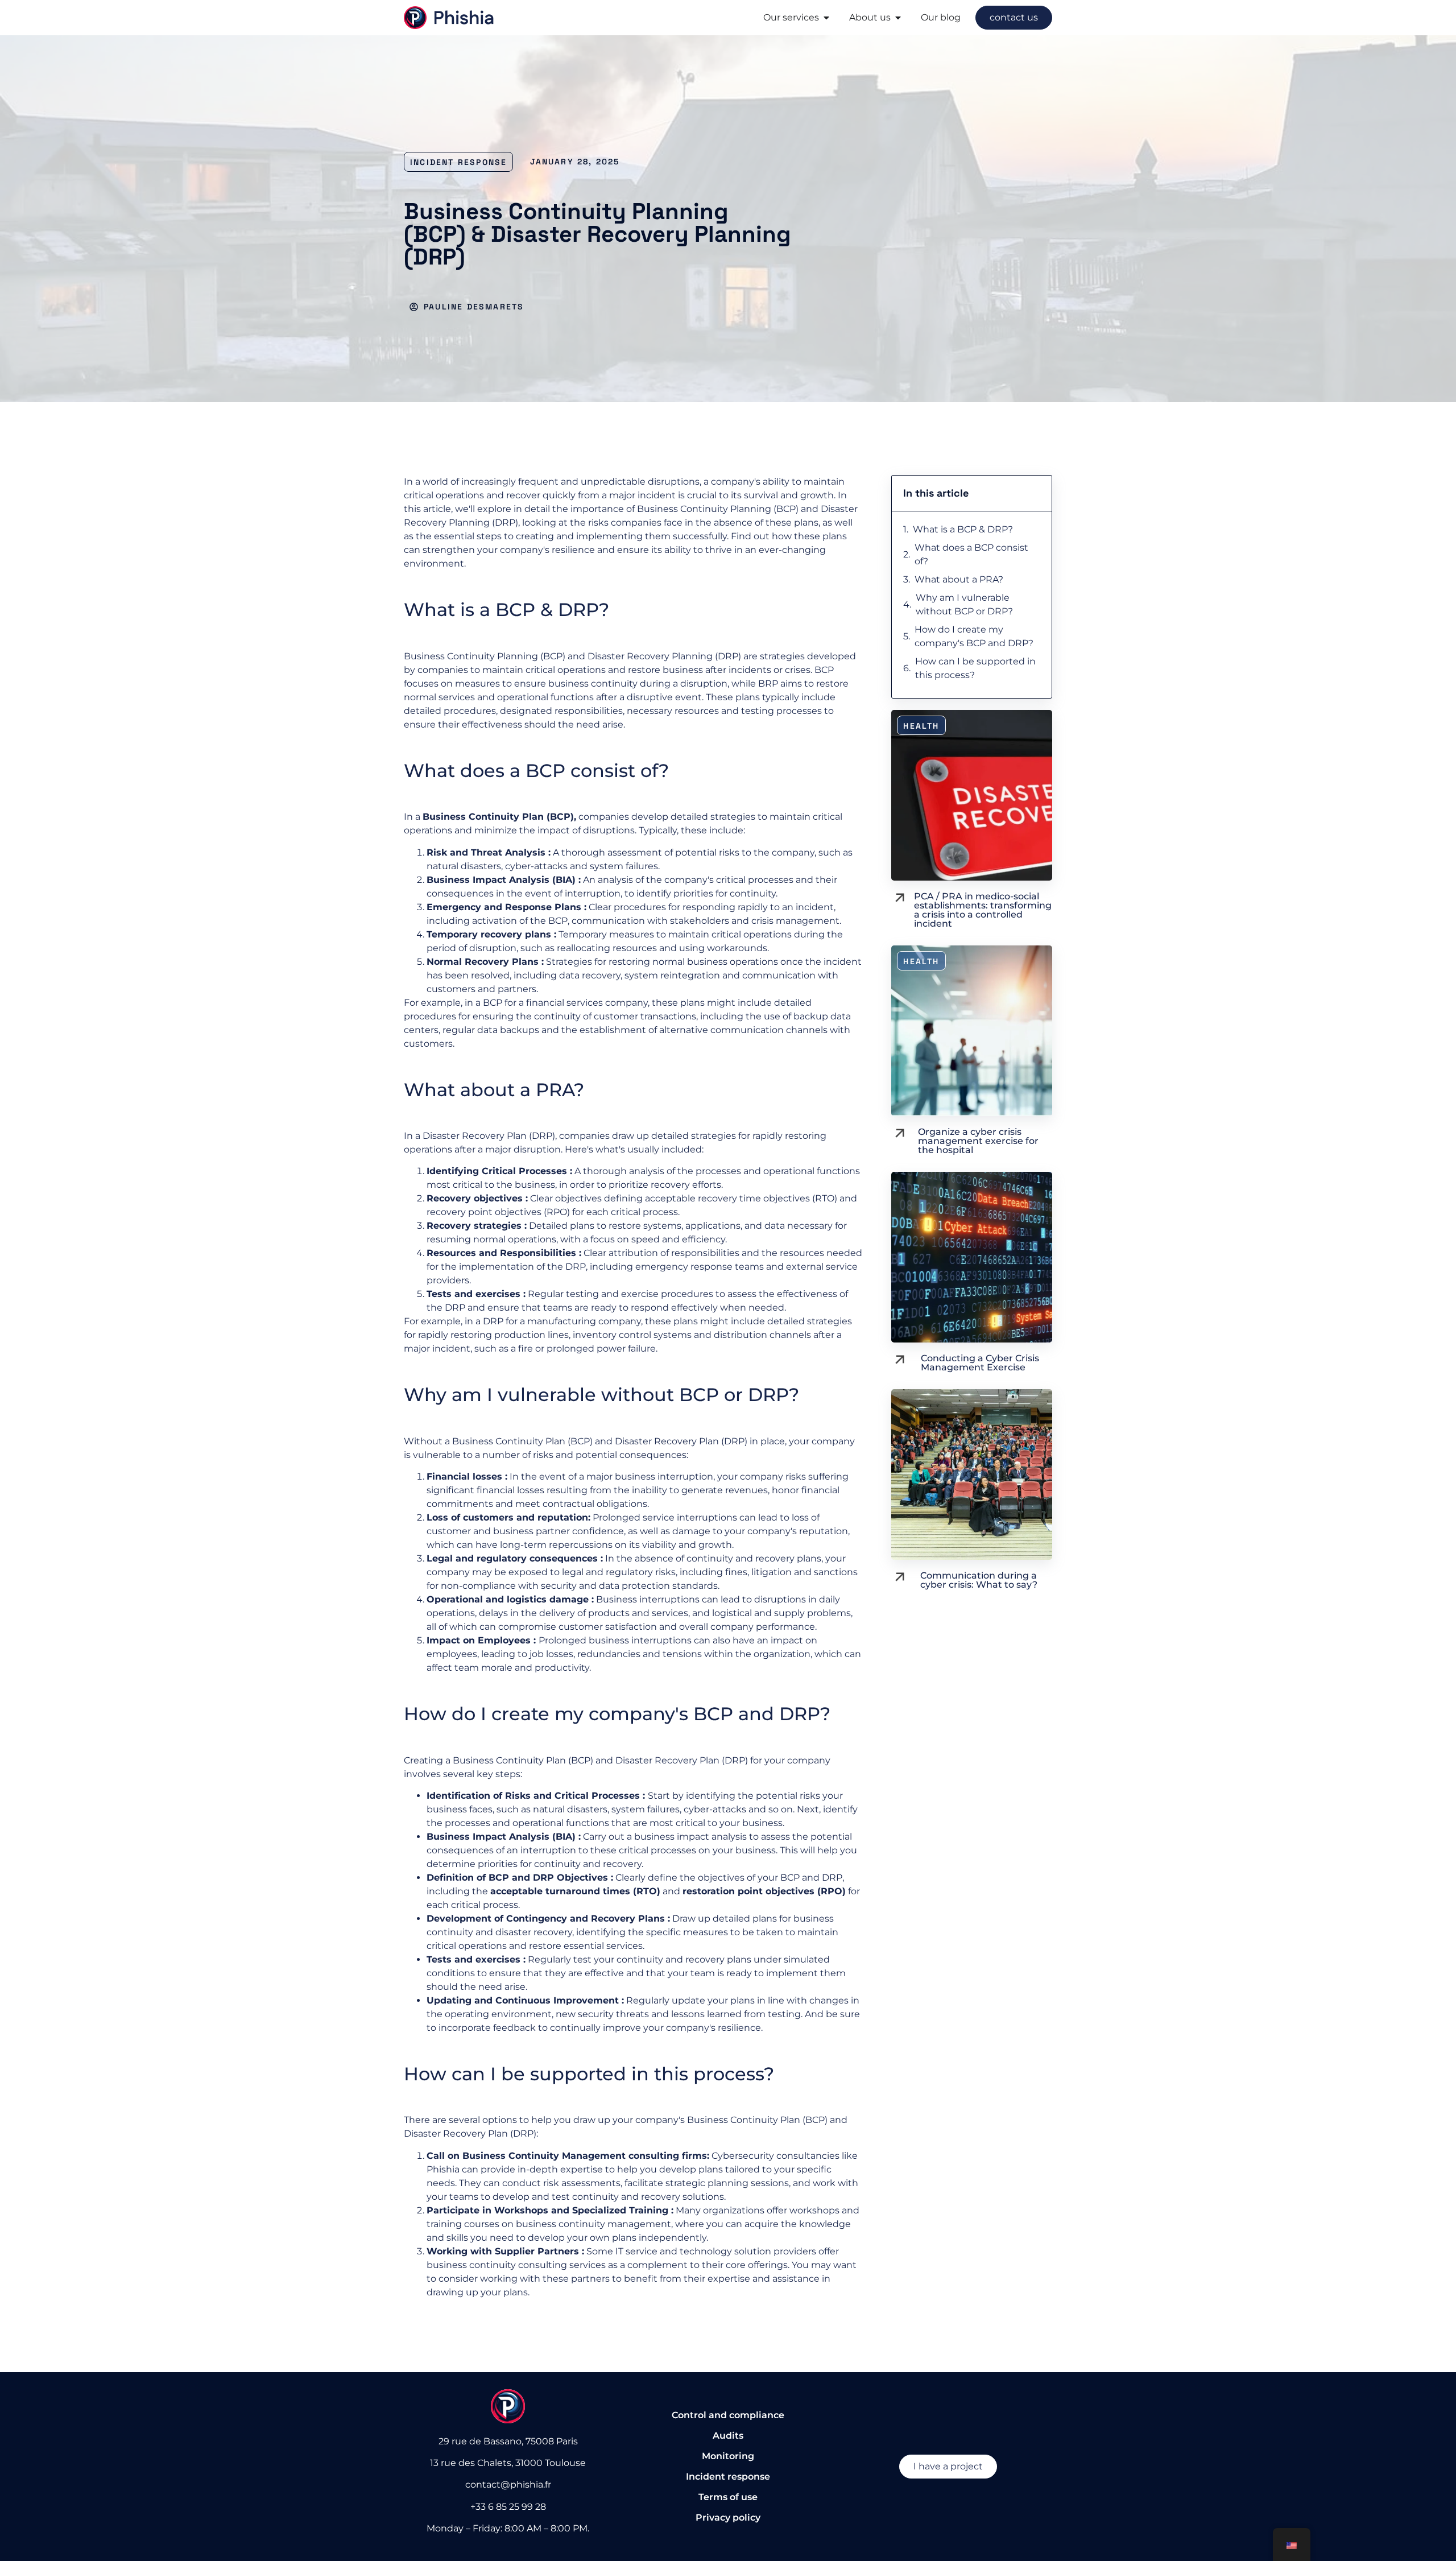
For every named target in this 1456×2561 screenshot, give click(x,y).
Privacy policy (728, 2517)
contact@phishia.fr (508, 2484)
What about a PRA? (960, 579)
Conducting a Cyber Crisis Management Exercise (980, 1363)
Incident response (458, 162)
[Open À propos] (898, 18)
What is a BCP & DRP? (963, 529)
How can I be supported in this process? (975, 668)
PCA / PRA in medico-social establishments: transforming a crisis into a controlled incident (983, 910)
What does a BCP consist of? (971, 554)
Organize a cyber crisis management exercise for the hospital (978, 1141)
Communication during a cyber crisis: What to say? (979, 1580)
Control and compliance (728, 2415)
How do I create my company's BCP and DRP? (975, 636)
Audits (728, 2436)
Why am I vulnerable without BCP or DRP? (965, 604)
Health (921, 726)
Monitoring (728, 2456)
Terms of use (728, 2497)
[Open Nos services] (826, 18)
